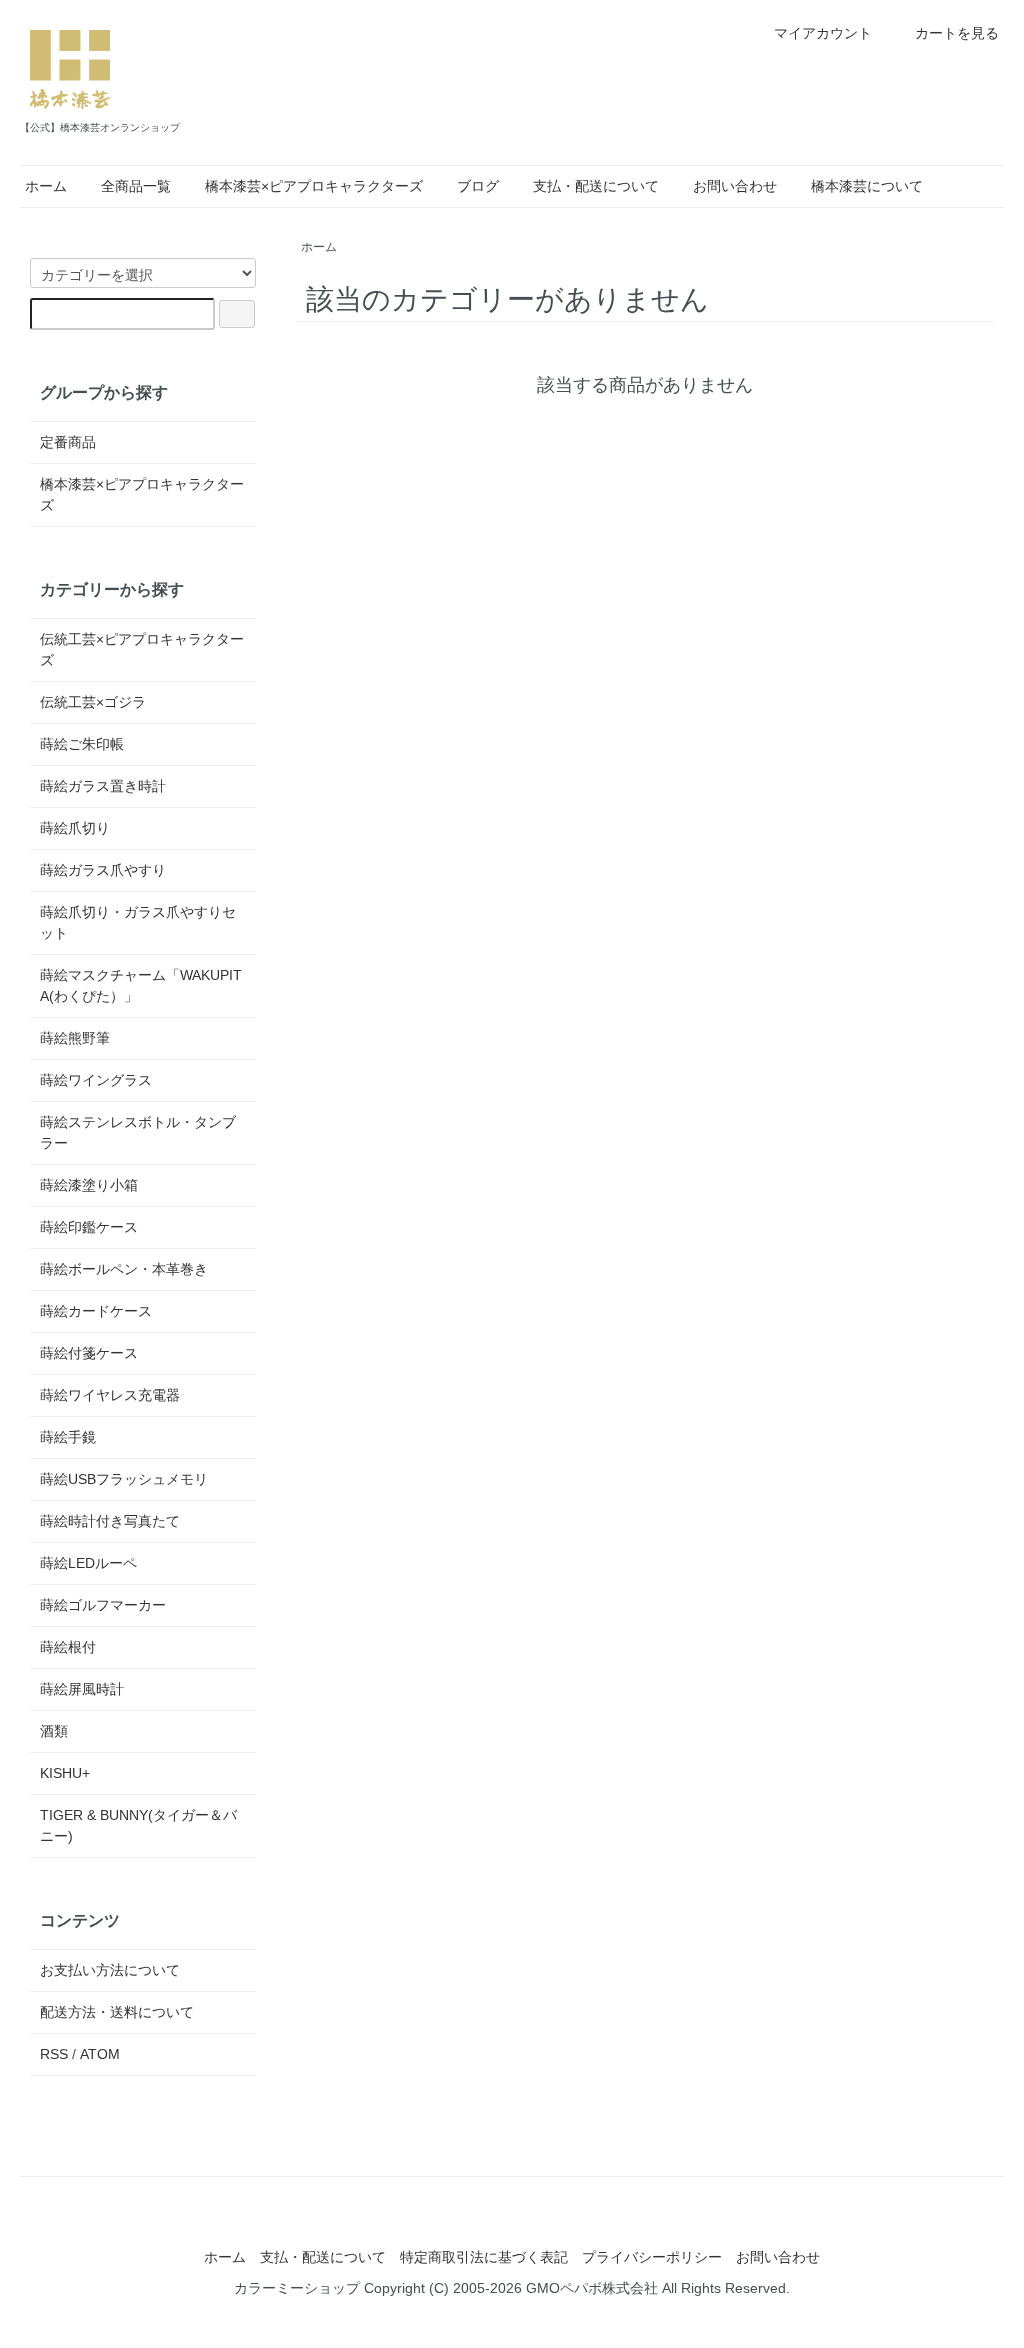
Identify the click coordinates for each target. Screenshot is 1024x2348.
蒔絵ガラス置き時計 (103, 786)
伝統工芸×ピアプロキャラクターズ (142, 649)
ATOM (100, 2054)
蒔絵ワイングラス (96, 1080)
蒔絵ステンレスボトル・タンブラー (138, 1132)
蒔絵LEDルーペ (88, 1563)
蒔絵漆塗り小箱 (89, 1185)
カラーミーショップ (297, 2288)
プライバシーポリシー (652, 2257)
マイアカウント (823, 33)
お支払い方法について (110, 1970)
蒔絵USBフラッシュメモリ (124, 1479)
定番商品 (68, 442)
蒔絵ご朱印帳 (82, 744)
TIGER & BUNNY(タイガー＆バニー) (138, 1825)
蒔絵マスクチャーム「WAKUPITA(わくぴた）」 (141, 985)
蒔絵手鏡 (68, 1437)
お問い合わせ (735, 186)
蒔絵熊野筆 (75, 1038)
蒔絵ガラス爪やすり (103, 870)
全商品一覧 (136, 186)
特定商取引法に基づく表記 (484, 2257)
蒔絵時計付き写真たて (110, 1521)
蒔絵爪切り (75, 828)
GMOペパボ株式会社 (592, 2288)
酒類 (54, 1731)
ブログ (478, 186)
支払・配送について (596, 186)
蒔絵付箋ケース (89, 1353)
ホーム (46, 186)
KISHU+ (65, 1773)
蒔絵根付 (68, 1647)
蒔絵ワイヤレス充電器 (110, 1395)
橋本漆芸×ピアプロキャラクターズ (314, 186)
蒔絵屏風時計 (82, 1689)
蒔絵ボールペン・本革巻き (124, 1269)
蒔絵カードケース (96, 1311)
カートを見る (957, 33)
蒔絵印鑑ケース (89, 1227)
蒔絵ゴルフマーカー (103, 1605)
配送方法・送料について (117, 2012)
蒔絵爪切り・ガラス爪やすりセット (138, 922)
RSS (54, 2054)
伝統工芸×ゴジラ (93, 702)
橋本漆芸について (867, 186)
